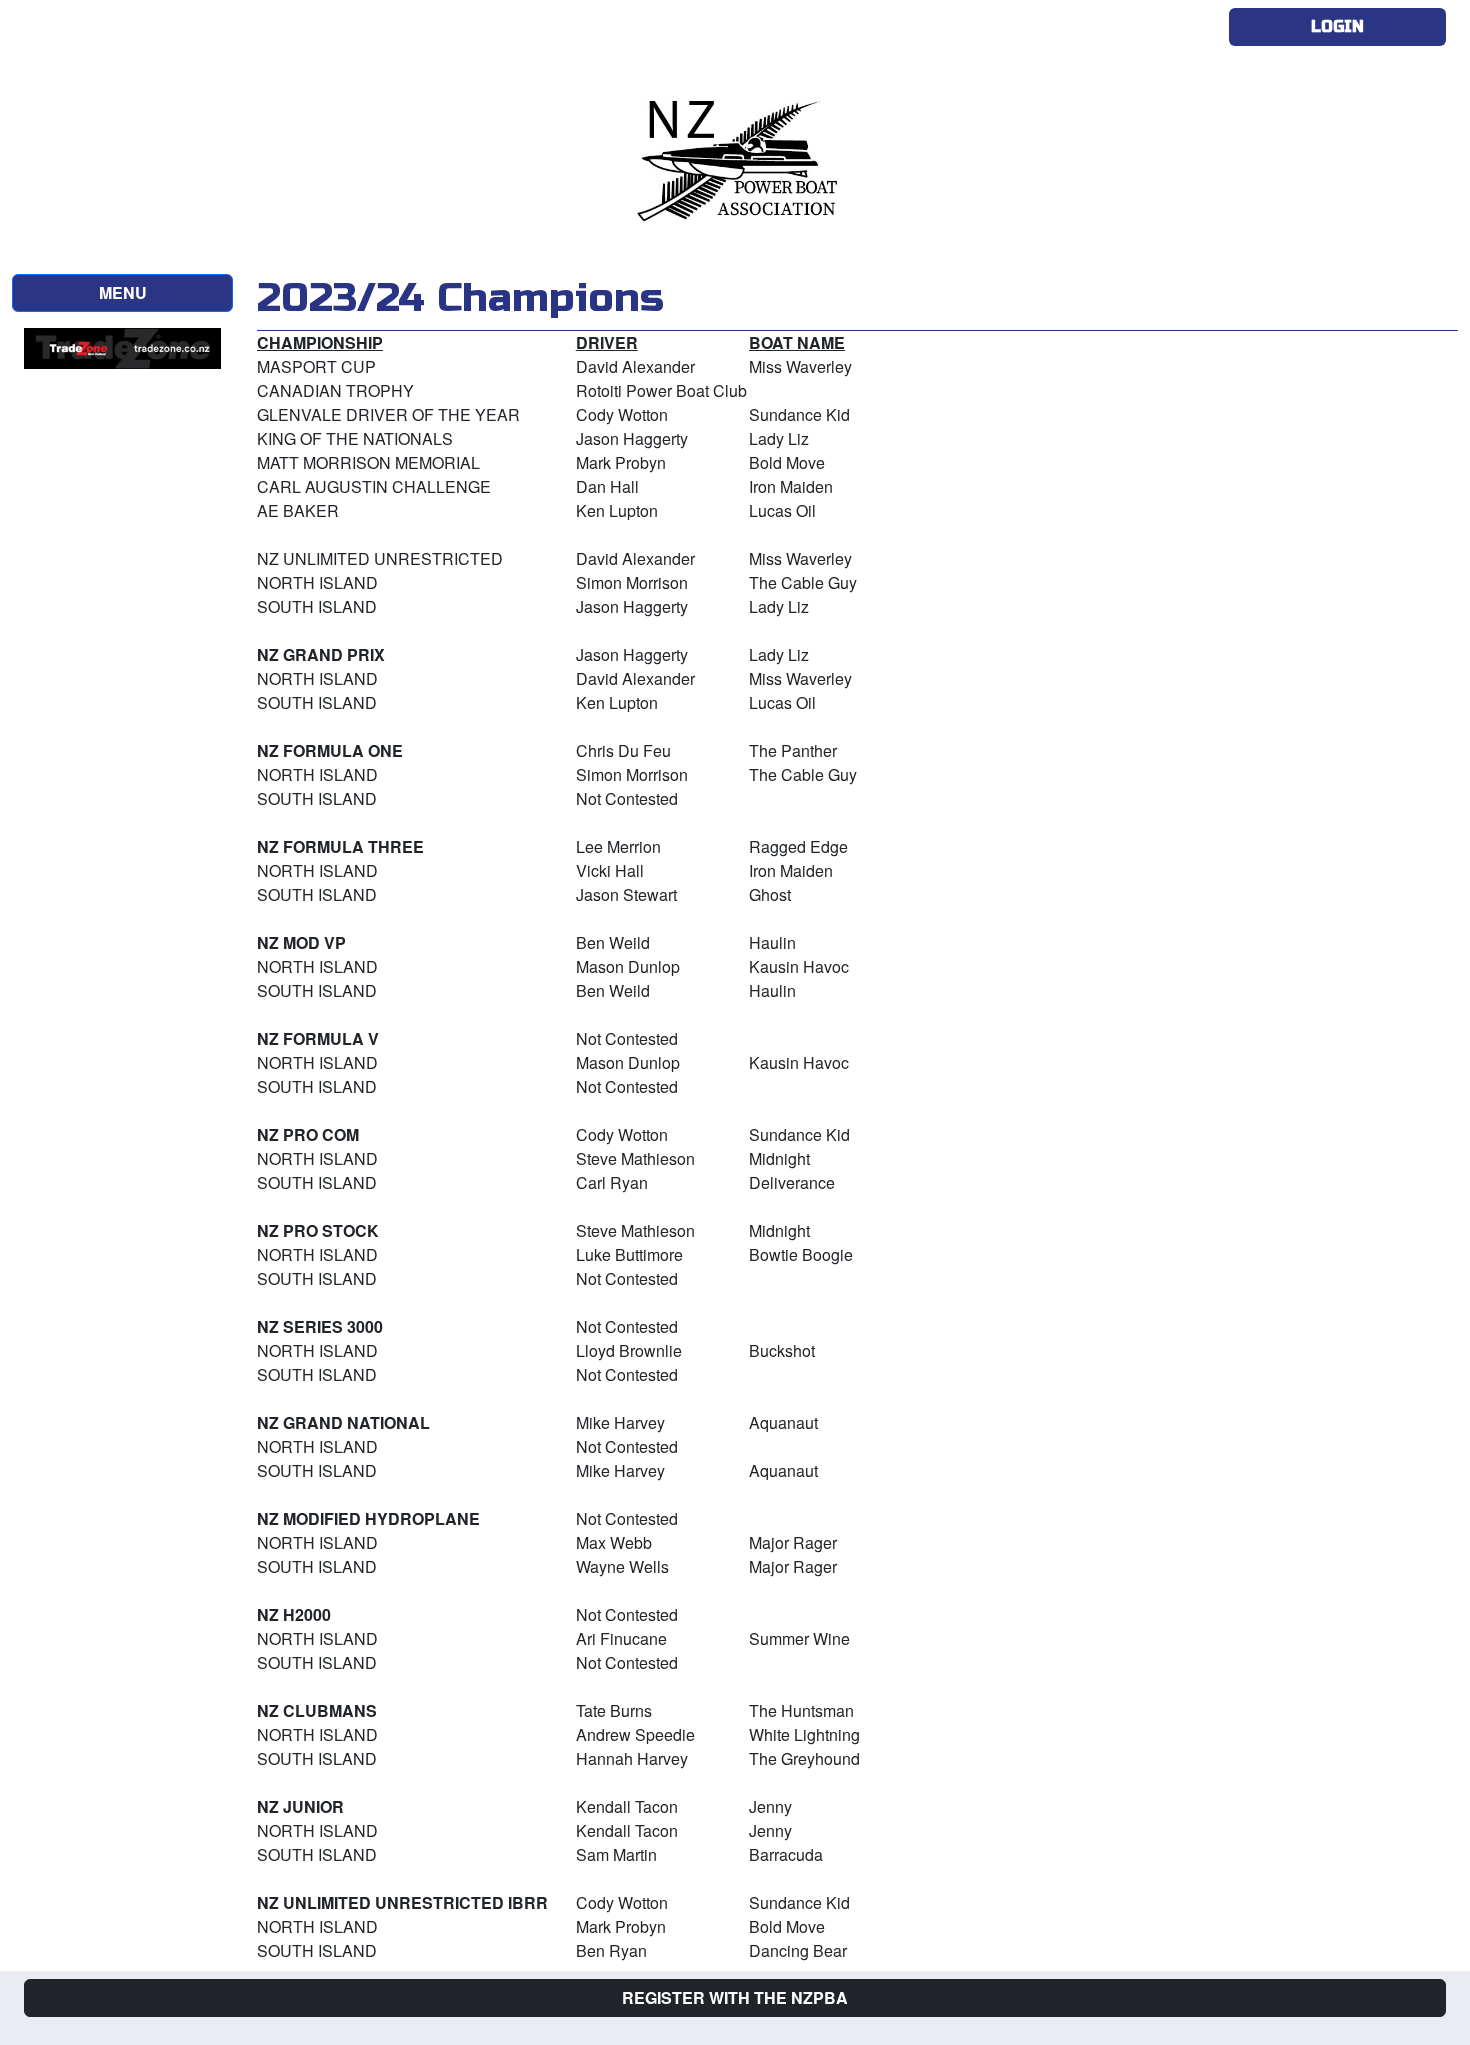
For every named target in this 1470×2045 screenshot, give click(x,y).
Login (1337, 26)
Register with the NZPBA (735, 1997)
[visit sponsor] (122, 346)
